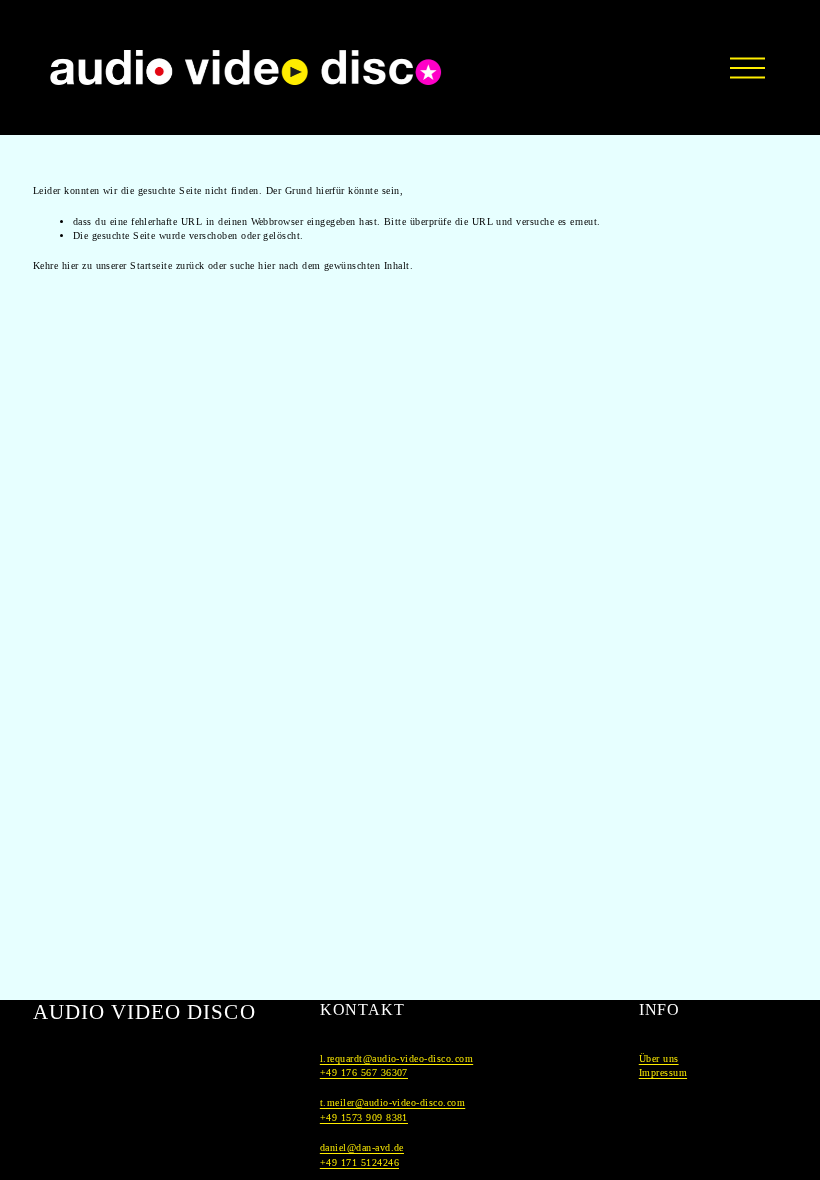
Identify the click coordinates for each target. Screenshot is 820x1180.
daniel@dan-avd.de (362, 1147)
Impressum (663, 1072)
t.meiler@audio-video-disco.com (392, 1102)
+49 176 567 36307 (364, 1072)
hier (70, 265)
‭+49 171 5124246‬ (359, 1162)
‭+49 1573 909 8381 (364, 1117)
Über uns (659, 1058)
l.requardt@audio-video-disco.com (396, 1058)
